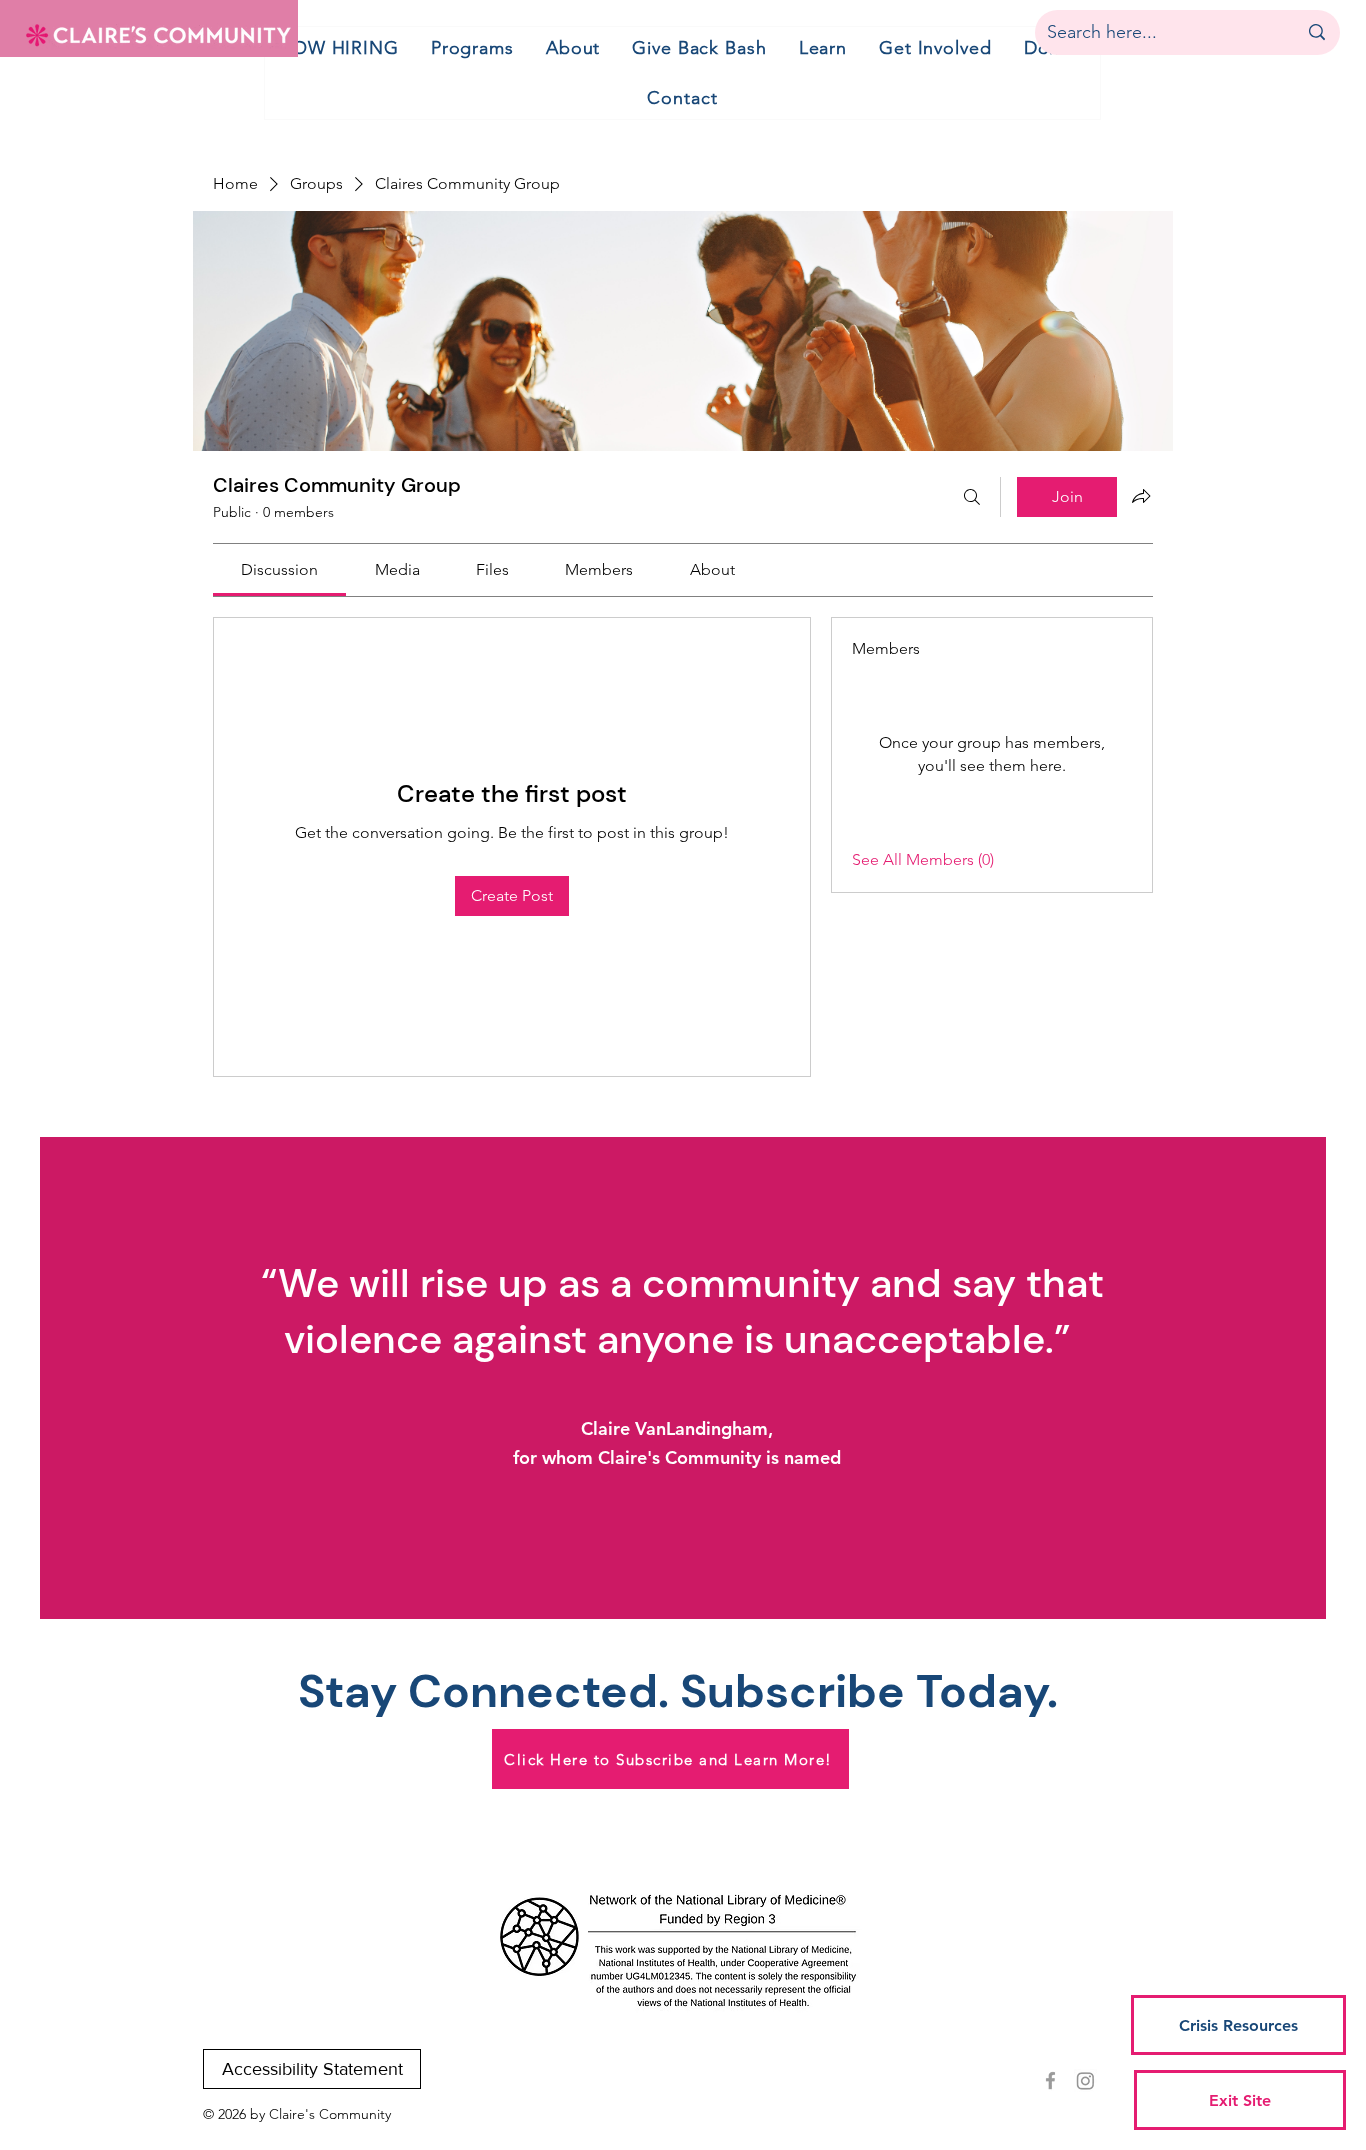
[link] (279, 569)
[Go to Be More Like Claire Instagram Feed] (1085, 2080)
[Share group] (1141, 496)
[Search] (972, 497)
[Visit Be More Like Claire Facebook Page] (1050, 2080)
